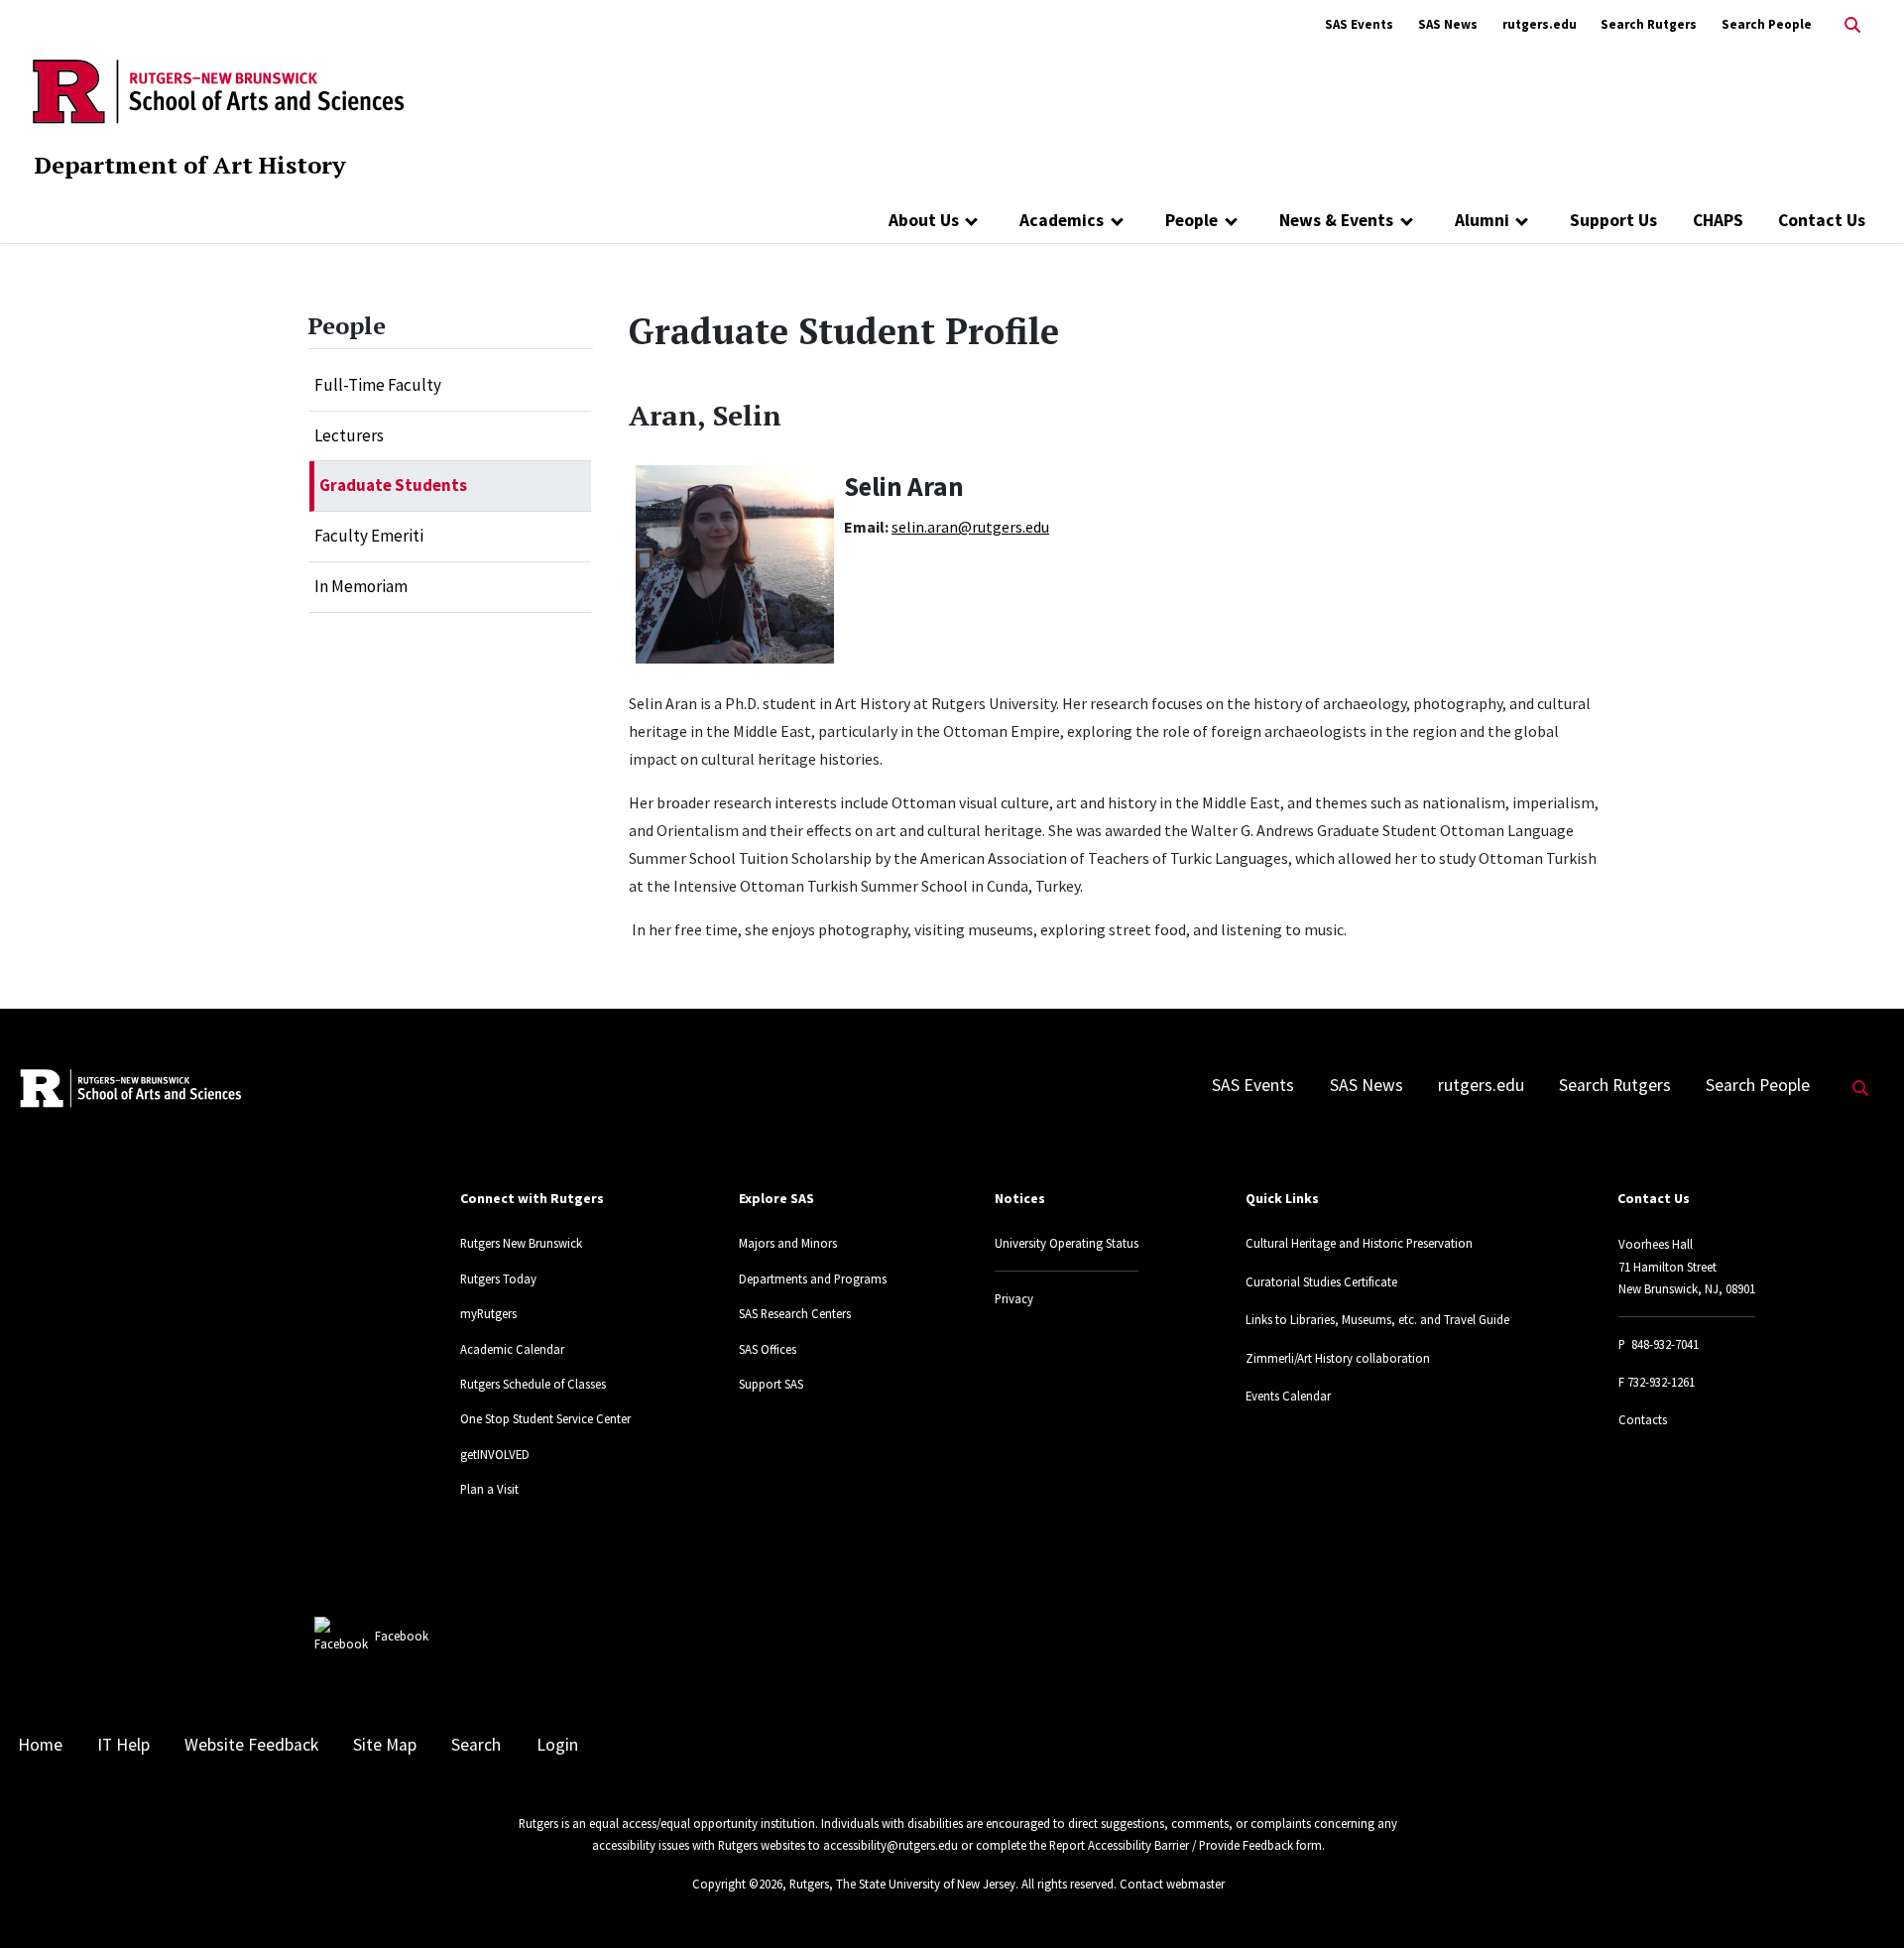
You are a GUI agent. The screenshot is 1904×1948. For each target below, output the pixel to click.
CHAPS (1718, 220)
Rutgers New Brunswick (521, 1243)
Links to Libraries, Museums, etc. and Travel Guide (1377, 1319)
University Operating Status (1067, 1243)
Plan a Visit (489, 1489)
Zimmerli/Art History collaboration (1338, 1358)
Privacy (1014, 1298)
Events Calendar (1288, 1396)
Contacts (1643, 1419)
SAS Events (1359, 24)
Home (40, 1745)
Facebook (402, 1636)
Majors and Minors (788, 1243)
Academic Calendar (512, 1349)
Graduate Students (393, 485)
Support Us (1613, 220)
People (1191, 220)
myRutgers (488, 1313)
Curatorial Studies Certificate (1321, 1281)
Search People (1767, 24)
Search (476, 1745)
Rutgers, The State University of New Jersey (902, 1884)
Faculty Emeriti (369, 536)
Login (557, 1745)
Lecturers (349, 435)
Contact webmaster (1172, 1884)
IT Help (123, 1745)
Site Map (385, 1745)
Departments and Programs (813, 1278)
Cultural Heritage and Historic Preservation (1359, 1243)
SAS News (1448, 24)
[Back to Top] (1861, 1900)
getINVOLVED (495, 1454)
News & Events (1336, 220)
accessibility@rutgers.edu (891, 1845)
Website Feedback (251, 1745)
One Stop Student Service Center (545, 1418)
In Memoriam (361, 586)
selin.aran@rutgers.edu (970, 527)
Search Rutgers (1649, 24)
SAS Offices (768, 1349)
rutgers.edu (1540, 24)
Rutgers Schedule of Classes (533, 1384)
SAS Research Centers (795, 1313)
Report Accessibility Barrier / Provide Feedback (1171, 1845)
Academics (1062, 220)
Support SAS (771, 1384)
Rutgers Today (498, 1278)
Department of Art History (190, 165)
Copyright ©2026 (737, 1884)
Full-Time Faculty (378, 385)
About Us (924, 220)
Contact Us (1822, 220)
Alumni (1482, 220)
